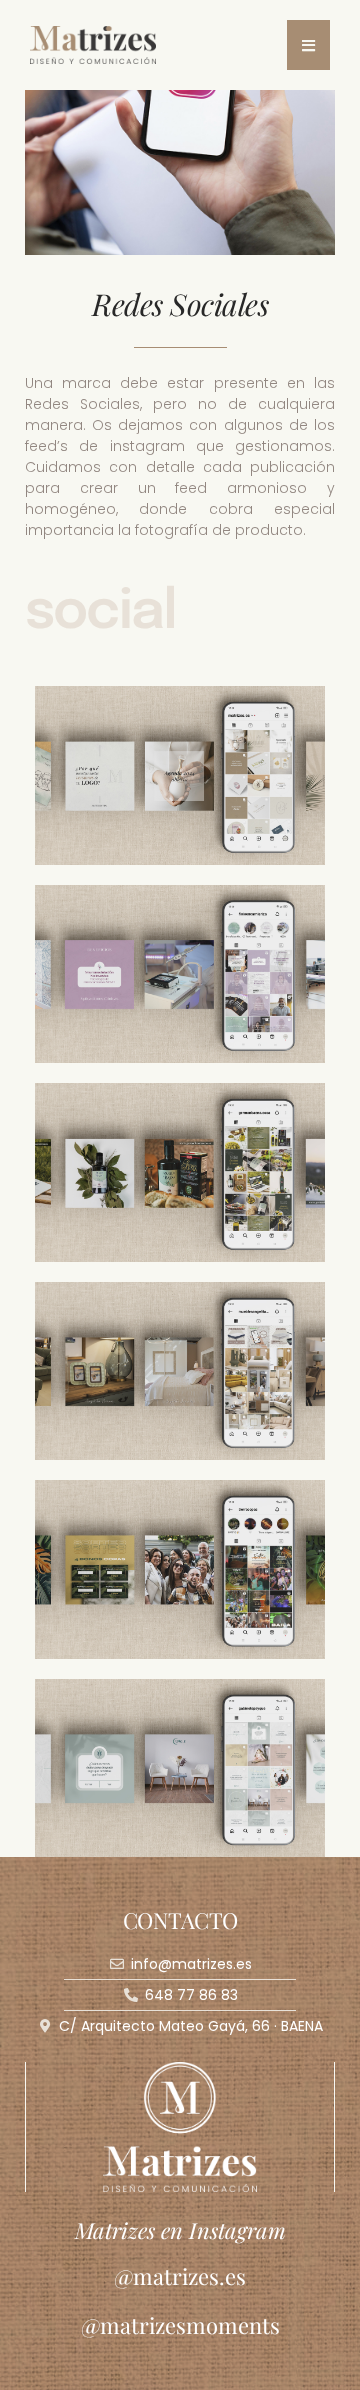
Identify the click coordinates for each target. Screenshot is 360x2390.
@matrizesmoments (180, 2325)
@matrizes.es (180, 2276)
